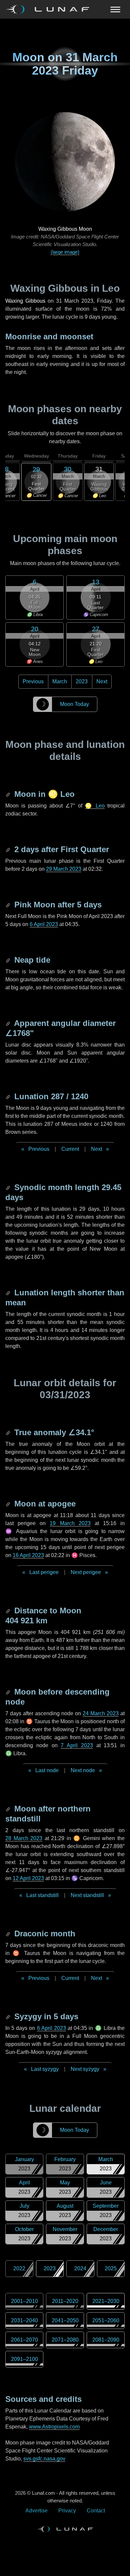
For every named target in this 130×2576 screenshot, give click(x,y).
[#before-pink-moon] (9, 905)
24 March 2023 (101, 1713)
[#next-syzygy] (9, 2016)
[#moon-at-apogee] (9, 1504)
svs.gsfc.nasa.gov (44, 2459)
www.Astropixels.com (54, 2427)
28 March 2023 (24, 1838)
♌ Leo (95, 806)
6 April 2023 (44, 924)
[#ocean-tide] (9, 960)
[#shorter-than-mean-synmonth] (9, 1292)
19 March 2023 (70, 1523)
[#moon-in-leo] (9, 794)
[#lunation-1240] (9, 1096)
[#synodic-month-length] (9, 1187)
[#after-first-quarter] (9, 849)
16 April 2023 (28, 1555)
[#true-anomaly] (9, 1432)
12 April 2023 (28, 1878)
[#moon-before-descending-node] (9, 1692)
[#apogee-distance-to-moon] (9, 1610)
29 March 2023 (64, 869)
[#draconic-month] (9, 1933)
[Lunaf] (50, 9)
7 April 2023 (77, 1745)
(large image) (65, 252)
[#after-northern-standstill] (9, 1809)
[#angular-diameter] (9, 1023)
